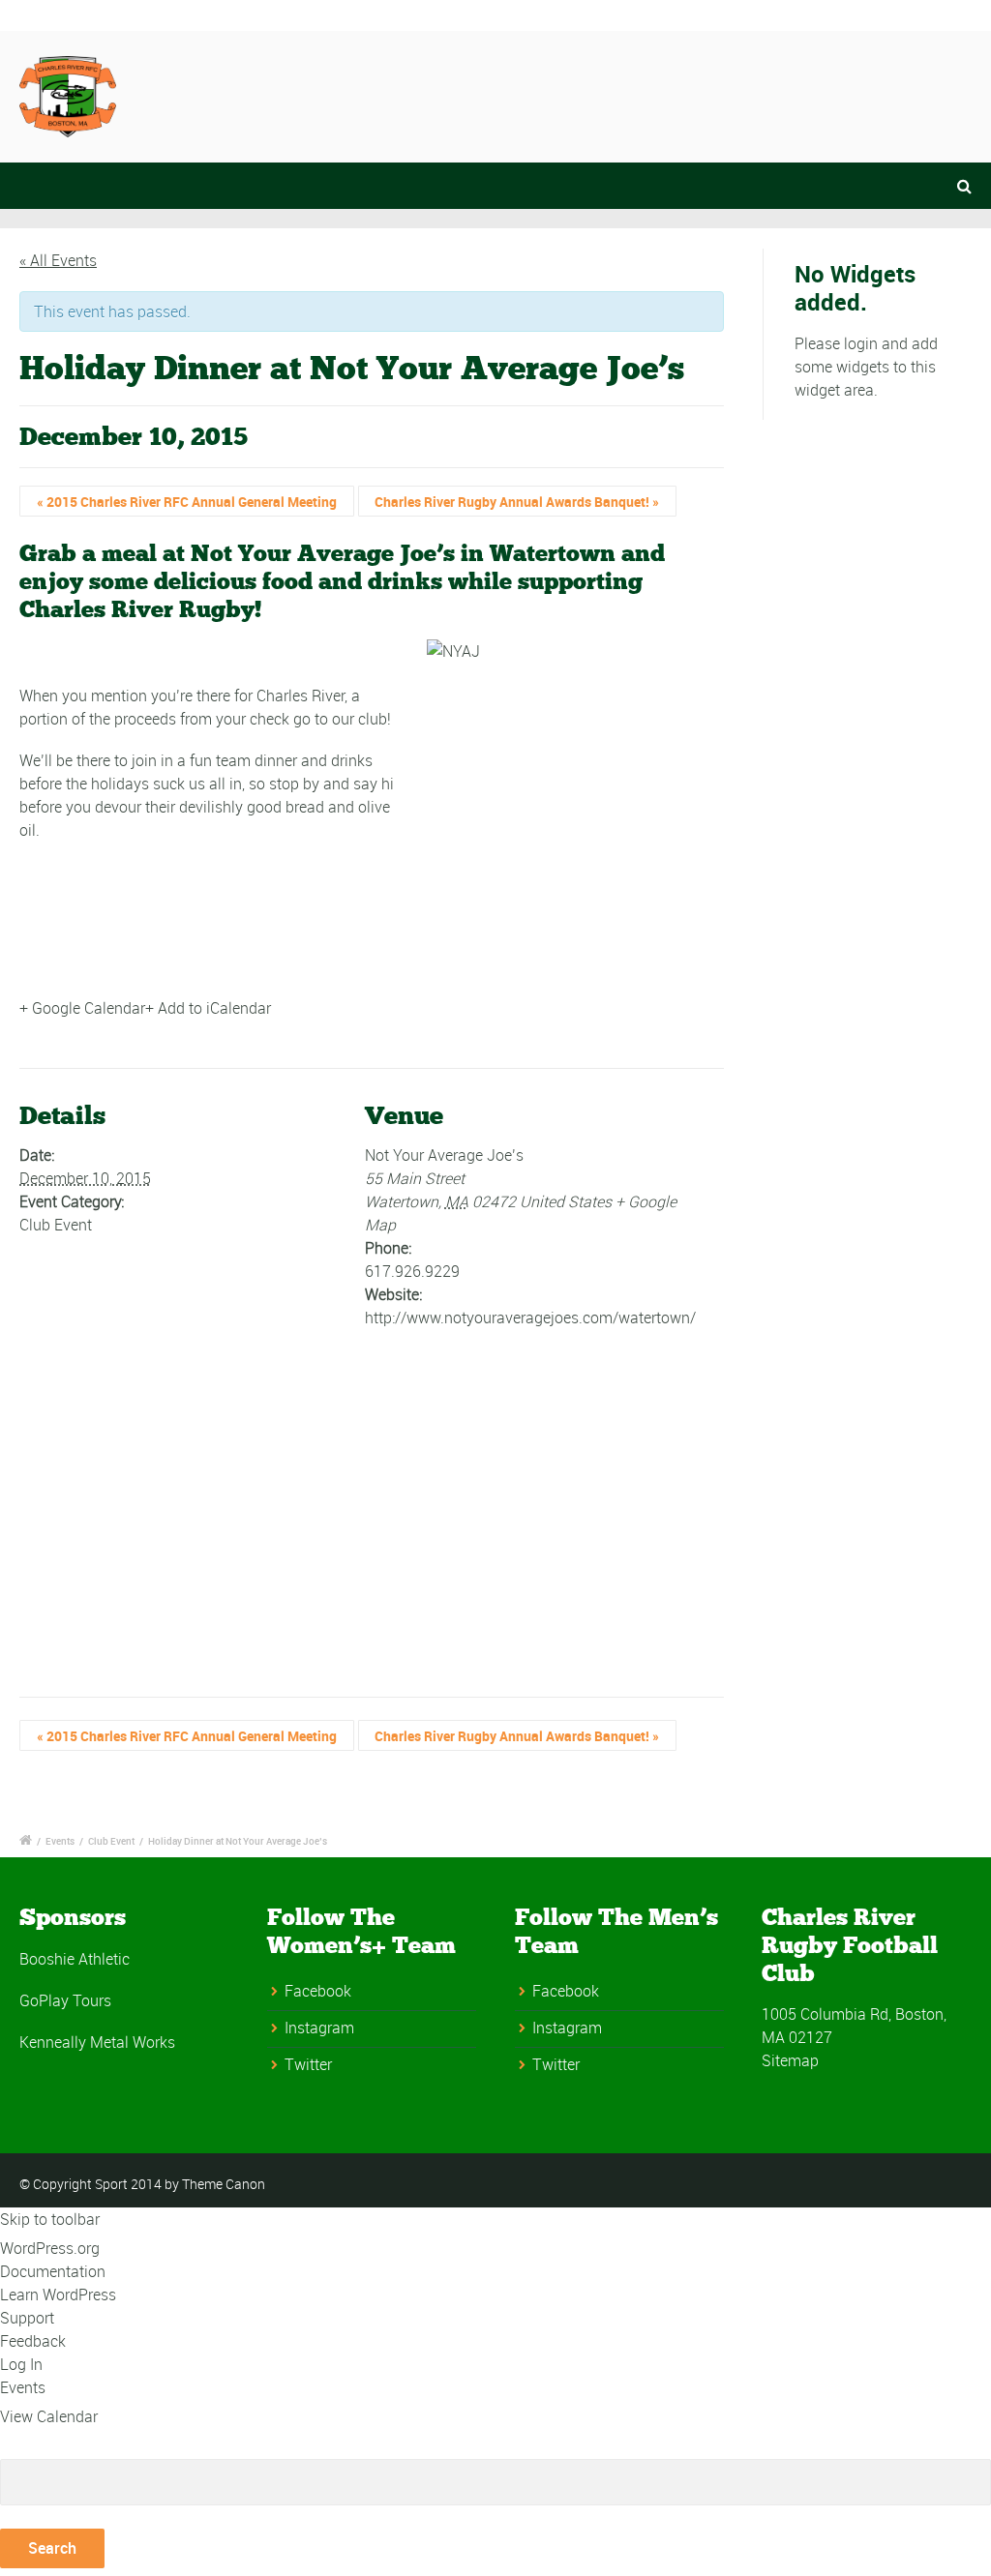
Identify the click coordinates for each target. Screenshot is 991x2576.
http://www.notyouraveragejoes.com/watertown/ (530, 1318)
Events (60, 1841)
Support (27, 2318)
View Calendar (49, 2416)
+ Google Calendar (82, 1008)
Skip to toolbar (50, 2219)
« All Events (58, 260)
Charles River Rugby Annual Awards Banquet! (517, 502)
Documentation (53, 2271)
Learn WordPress (58, 2295)
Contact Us (433, 94)
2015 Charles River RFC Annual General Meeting (187, 502)
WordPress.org (50, 2248)
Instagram (319, 2028)
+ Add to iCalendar (208, 1008)
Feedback (33, 2341)
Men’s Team (676, 94)
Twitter (308, 2064)
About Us (553, 94)
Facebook (318, 1991)
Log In (21, 2364)
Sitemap (790, 2060)
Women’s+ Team (827, 94)
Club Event (56, 1225)
